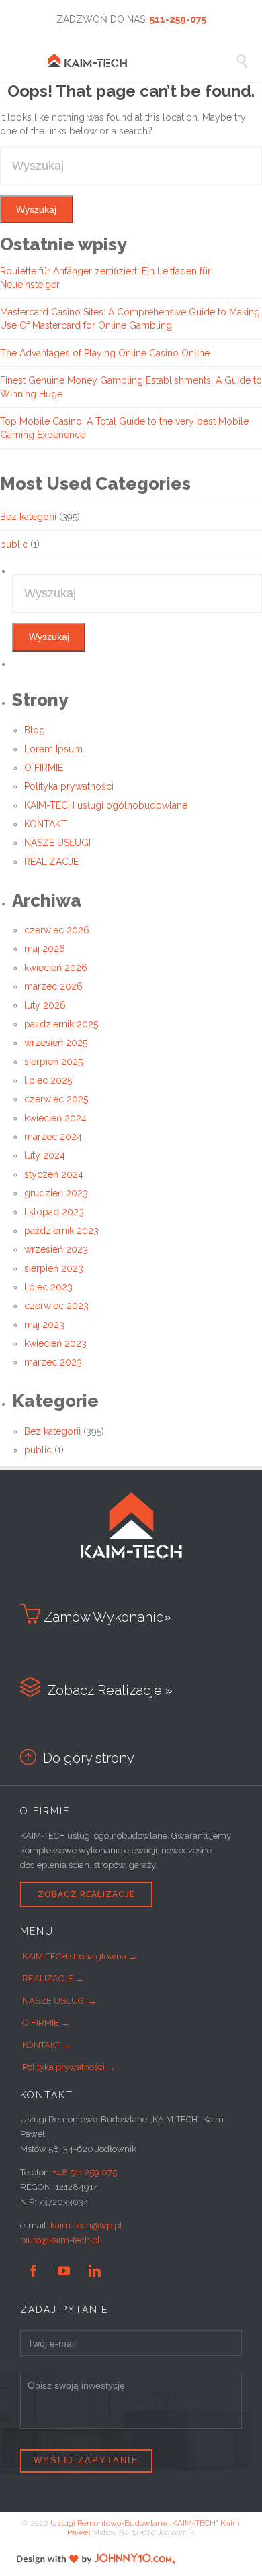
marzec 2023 (53, 1362)
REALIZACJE (51, 862)
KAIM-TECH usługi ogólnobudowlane (106, 805)
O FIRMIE (44, 768)
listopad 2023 (54, 1212)
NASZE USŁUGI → (59, 2001)
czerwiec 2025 (56, 1099)
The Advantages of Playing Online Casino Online (105, 353)
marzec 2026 (53, 986)
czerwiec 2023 (56, 1306)
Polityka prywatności (69, 786)
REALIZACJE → (53, 1978)
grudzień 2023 (56, 1193)
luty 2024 (45, 1155)
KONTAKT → (47, 2045)
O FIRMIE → (46, 2023)
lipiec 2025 (48, 1080)
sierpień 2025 (53, 1062)
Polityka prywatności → (69, 2067)
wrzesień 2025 (56, 1043)
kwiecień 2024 (55, 1118)
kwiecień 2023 (55, 1343)
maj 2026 (45, 949)
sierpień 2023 (54, 1268)
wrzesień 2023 (56, 1249)
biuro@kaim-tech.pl (60, 2240)
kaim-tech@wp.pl (86, 2225)
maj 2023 (44, 1325)
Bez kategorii (28, 517)
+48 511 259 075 (85, 2172)
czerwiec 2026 (57, 930)
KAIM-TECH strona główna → (80, 1956)
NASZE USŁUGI (57, 843)
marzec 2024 (53, 1137)
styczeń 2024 (54, 1174)
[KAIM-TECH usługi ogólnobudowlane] (141, 60)
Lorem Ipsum (53, 749)
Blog (35, 730)
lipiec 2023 (48, 1287)
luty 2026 (45, 1005)
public (14, 544)
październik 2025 (61, 1024)
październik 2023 (61, 1231)
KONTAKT (46, 824)
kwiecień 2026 (56, 968)
